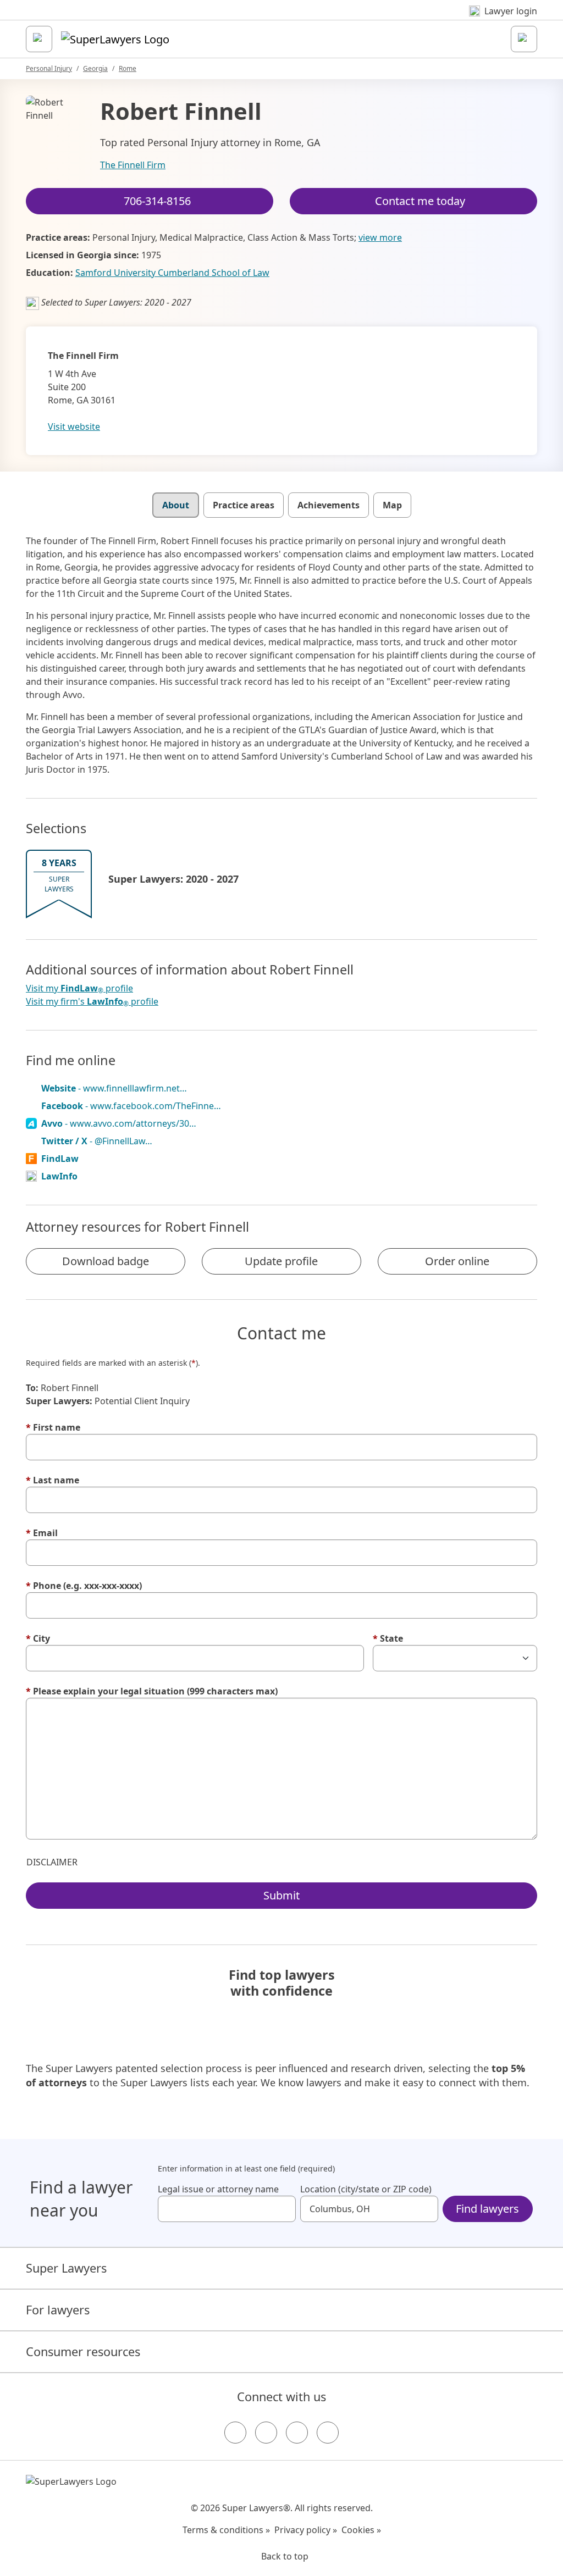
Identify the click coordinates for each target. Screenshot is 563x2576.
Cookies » (361, 2530)
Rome (128, 68)
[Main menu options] (39, 39)
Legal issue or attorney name (218, 2189)
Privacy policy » (306, 2530)
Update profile (281, 1261)
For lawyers (58, 2310)
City (38, 1638)
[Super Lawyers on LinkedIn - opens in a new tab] (328, 2433)
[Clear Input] (283, 2209)
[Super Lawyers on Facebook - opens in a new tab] (235, 2433)
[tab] (176, 505)
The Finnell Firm (133, 165)
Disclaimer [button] (52, 1862)
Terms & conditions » (226, 2530)
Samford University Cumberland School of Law (172, 273)
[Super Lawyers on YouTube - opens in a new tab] (297, 2433)
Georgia (95, 68)
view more (380, 237)
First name (53, 1427)
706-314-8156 (157, 201)
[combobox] (227, 2209)
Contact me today (420, 201)
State (388, 1638)
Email (42, 1533)
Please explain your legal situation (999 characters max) (152, 1691)
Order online (457, 1261)
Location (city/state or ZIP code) (366, 2189)
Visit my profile (79, 988)
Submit (281, 1895)
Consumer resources (83, 2351)
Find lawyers (487, 2209)
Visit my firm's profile (92, 1002)
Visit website (74, 426)
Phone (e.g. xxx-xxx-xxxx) (84, 1586)
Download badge (106, 1261)
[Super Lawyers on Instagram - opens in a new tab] (266, 2433)
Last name (53, 1480)
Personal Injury (49, 68)
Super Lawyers (66, 2268)
